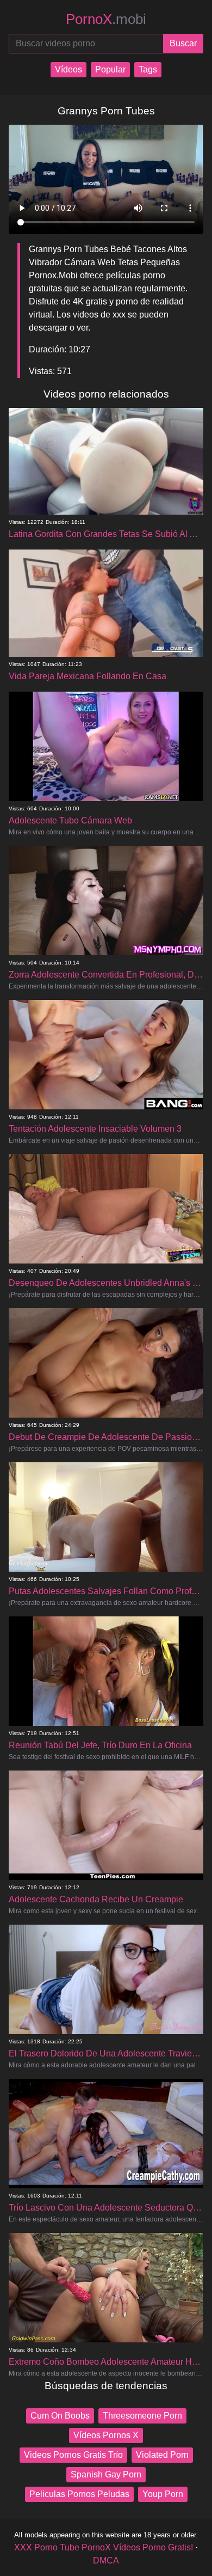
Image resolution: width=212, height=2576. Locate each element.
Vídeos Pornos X (106, 2435)
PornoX (106, 19)
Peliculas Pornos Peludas (79, 2494)
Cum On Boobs (60, 2416)
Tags (148, 69)
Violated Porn (162, 2455)
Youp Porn (163, 2494)
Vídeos (68, 69)
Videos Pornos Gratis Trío (73, 2455)
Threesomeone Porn (142, 2416)
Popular (110, 69)
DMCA (106, 2560)
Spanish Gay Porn (106, 2474)
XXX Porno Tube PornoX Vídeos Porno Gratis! (104, 2547)
